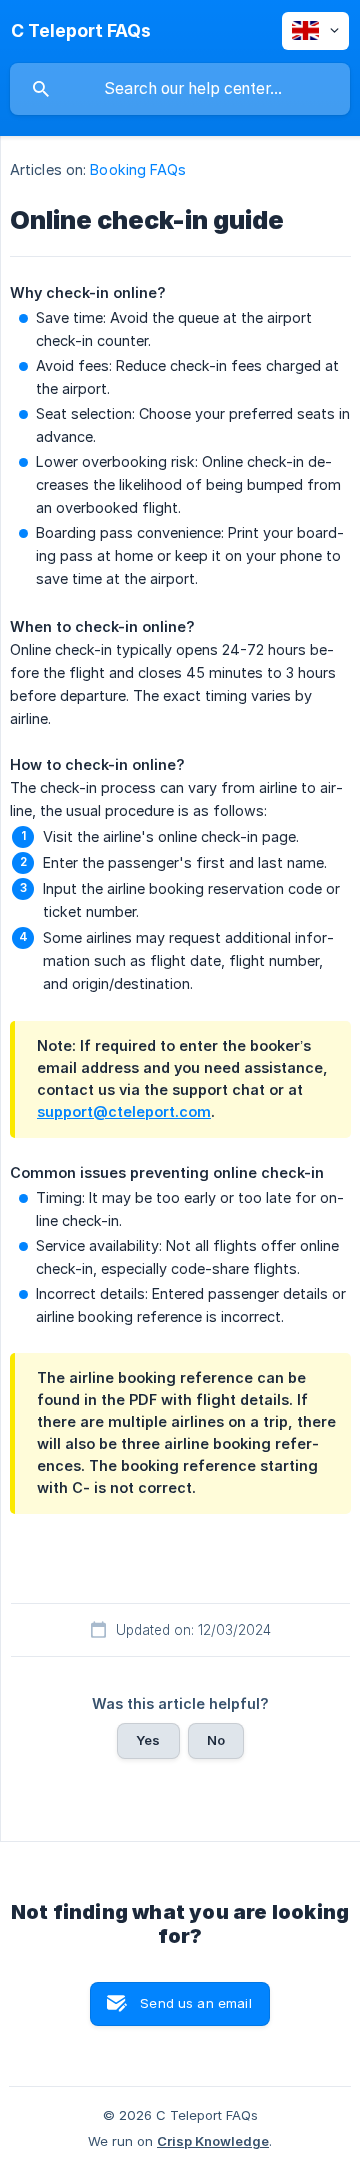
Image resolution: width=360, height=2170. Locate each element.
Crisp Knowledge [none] (213, 2141)
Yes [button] (148, 1740)
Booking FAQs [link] (138, 169)
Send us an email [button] (195, 2003)
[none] (81, 31)
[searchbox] (180, 89)
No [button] (216, 1740)
